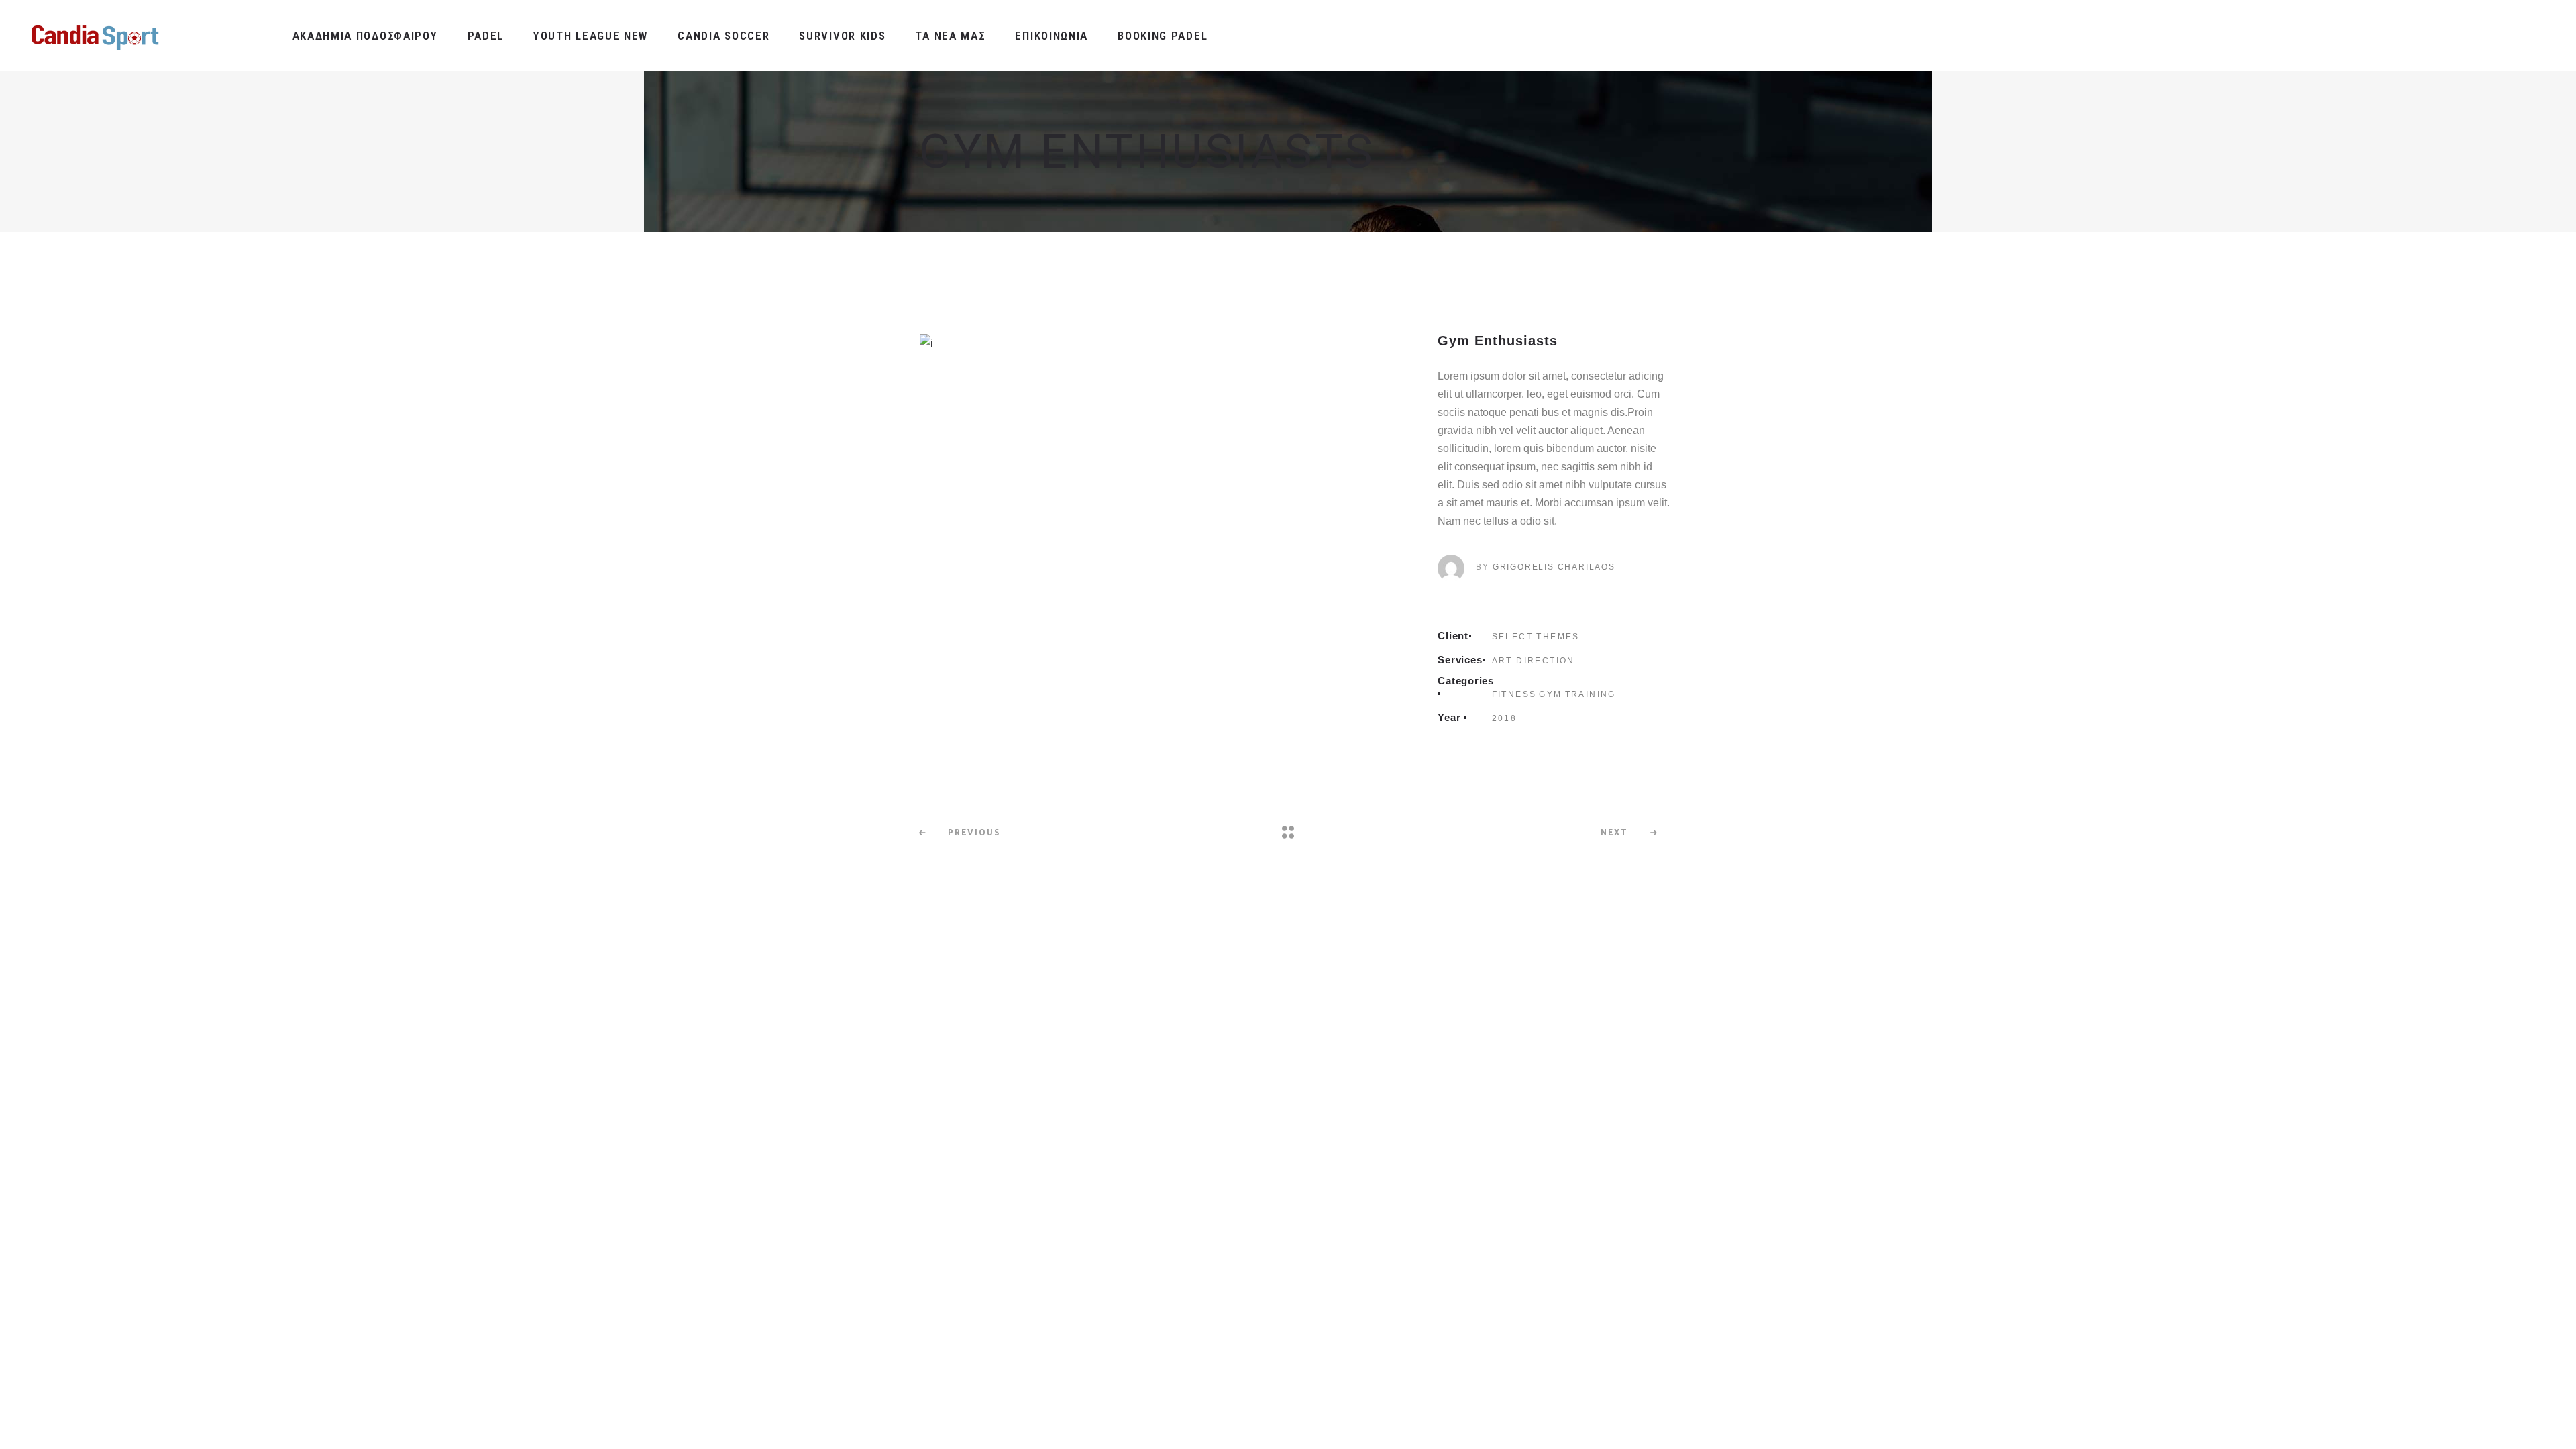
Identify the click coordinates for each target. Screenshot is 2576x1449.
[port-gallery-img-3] (1162, 343)
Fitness (1514, 694)
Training (1591, 694)
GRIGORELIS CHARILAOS (1554, 567)
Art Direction (1534, 661)
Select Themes (1536, 637)
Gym (1550, 694)
